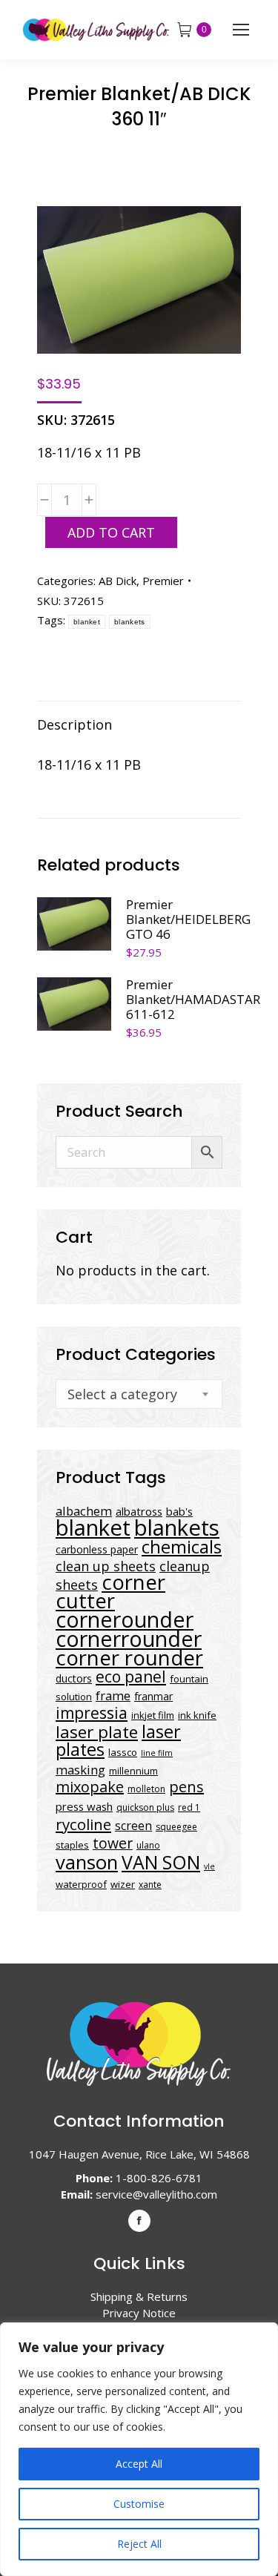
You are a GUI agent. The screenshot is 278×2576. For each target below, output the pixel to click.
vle (209, 1866)
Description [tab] (75, 724)
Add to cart (111, 532)
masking (80, 1770)
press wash (84, 1806)
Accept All (139, 2464)
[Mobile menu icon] (241, 30)
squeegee (176, 1827)
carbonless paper (97, 1549)
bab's (179, 1511)
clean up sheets (106, 1566)
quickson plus (145, 1807)
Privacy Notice (139, 2313)
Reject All (139, 2544)
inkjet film (153, 1715)
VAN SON (161, 1862)
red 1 (189, 1807)
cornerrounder (129, 1639)
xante (150, 1885)
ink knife (197, 1715)
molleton (146, 1789)
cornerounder (125, 1619)
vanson (87, 1862)
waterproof (81, 1884)
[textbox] (122, 1394)
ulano (148, 1845)
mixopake (90, 1787)
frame (113, 1695)
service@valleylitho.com (156, 2194)
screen (133, 1826)
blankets (129, 622)
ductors (74, 1678)
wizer (123, 1884)
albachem (84, 1511)
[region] (139, 2449)
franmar (153, 1696)
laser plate (97, 1732)
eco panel (131, 1676)
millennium (133, 1771)
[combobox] (139, 1394)
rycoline (83, 1824)
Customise (139, 2504)
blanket (87, 622)
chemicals (182, 1546)
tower (113, 1843)
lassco (123, 1752)
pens (186, 1787)
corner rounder (129, 1658)
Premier (163, 581)
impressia (92, 1713)
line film (157, 1753)
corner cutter (110, 1591)
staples (72, 1845)
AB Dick (118, 581)
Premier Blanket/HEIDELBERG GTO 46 (188, 919)
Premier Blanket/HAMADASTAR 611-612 (193, 1000)
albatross (139, 1511)
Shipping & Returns (139, 2296)
